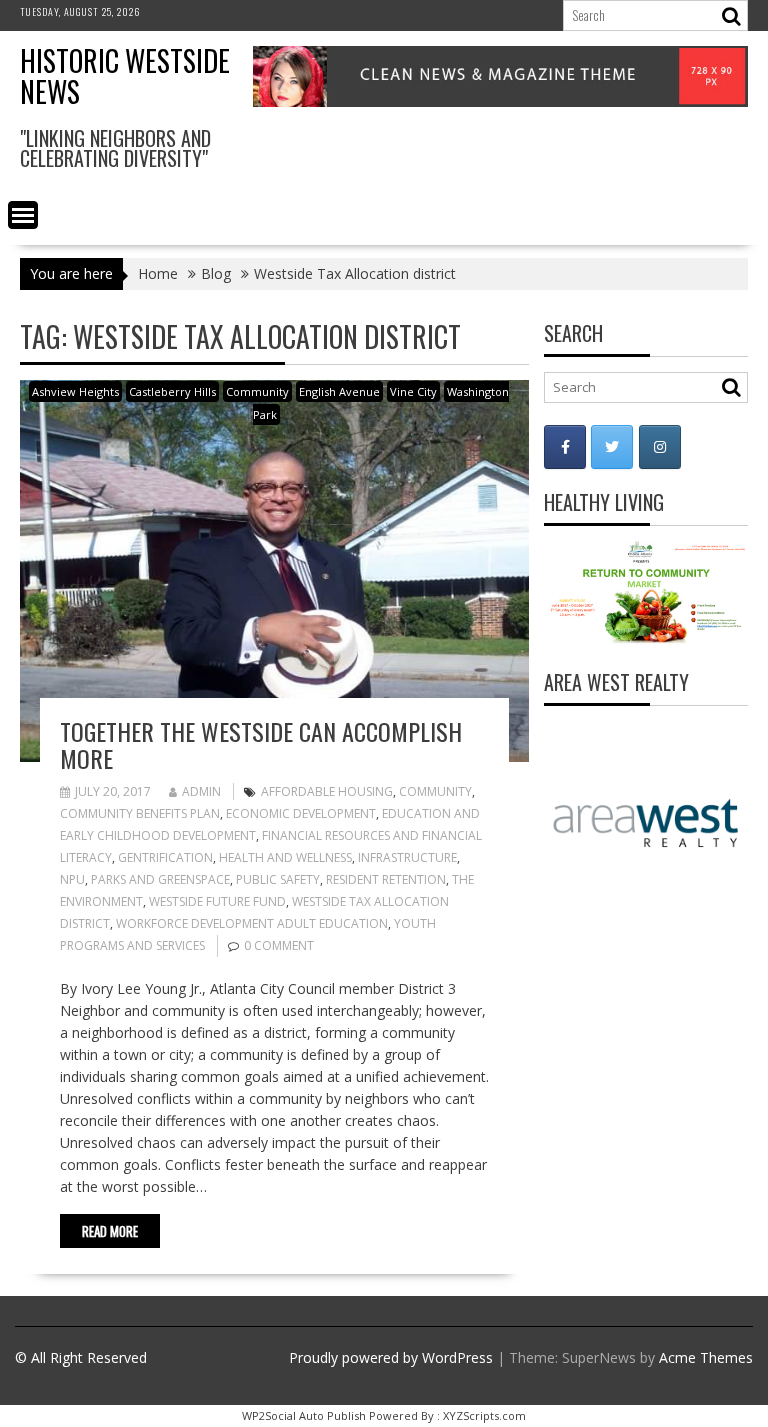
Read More (110, 1231)
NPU (72, 879)
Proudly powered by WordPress (391, 1357)
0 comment (279, 945)
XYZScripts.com (484, 1415)
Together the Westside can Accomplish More (261, 744)
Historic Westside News (125, 76)
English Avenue (339, 391)
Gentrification (165, 857)
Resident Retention (386, 879)
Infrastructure (407, 857)
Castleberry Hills (172, 391)
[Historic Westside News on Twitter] (612, 447)
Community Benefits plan (140, 813)
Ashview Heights (75, 391)
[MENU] (23, 215)
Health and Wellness (285, 857)
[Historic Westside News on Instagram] (660, 447)
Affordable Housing (327, 791)
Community (257, 391)
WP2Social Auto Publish (304, 1415)
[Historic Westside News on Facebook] (565, 447)
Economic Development (301, 813)
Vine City (413, 391)
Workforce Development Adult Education (252, 923)
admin (201, 791)
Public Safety (278, 879)
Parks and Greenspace (160, 879)
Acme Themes (706, 1357)
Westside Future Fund (217, 901)
